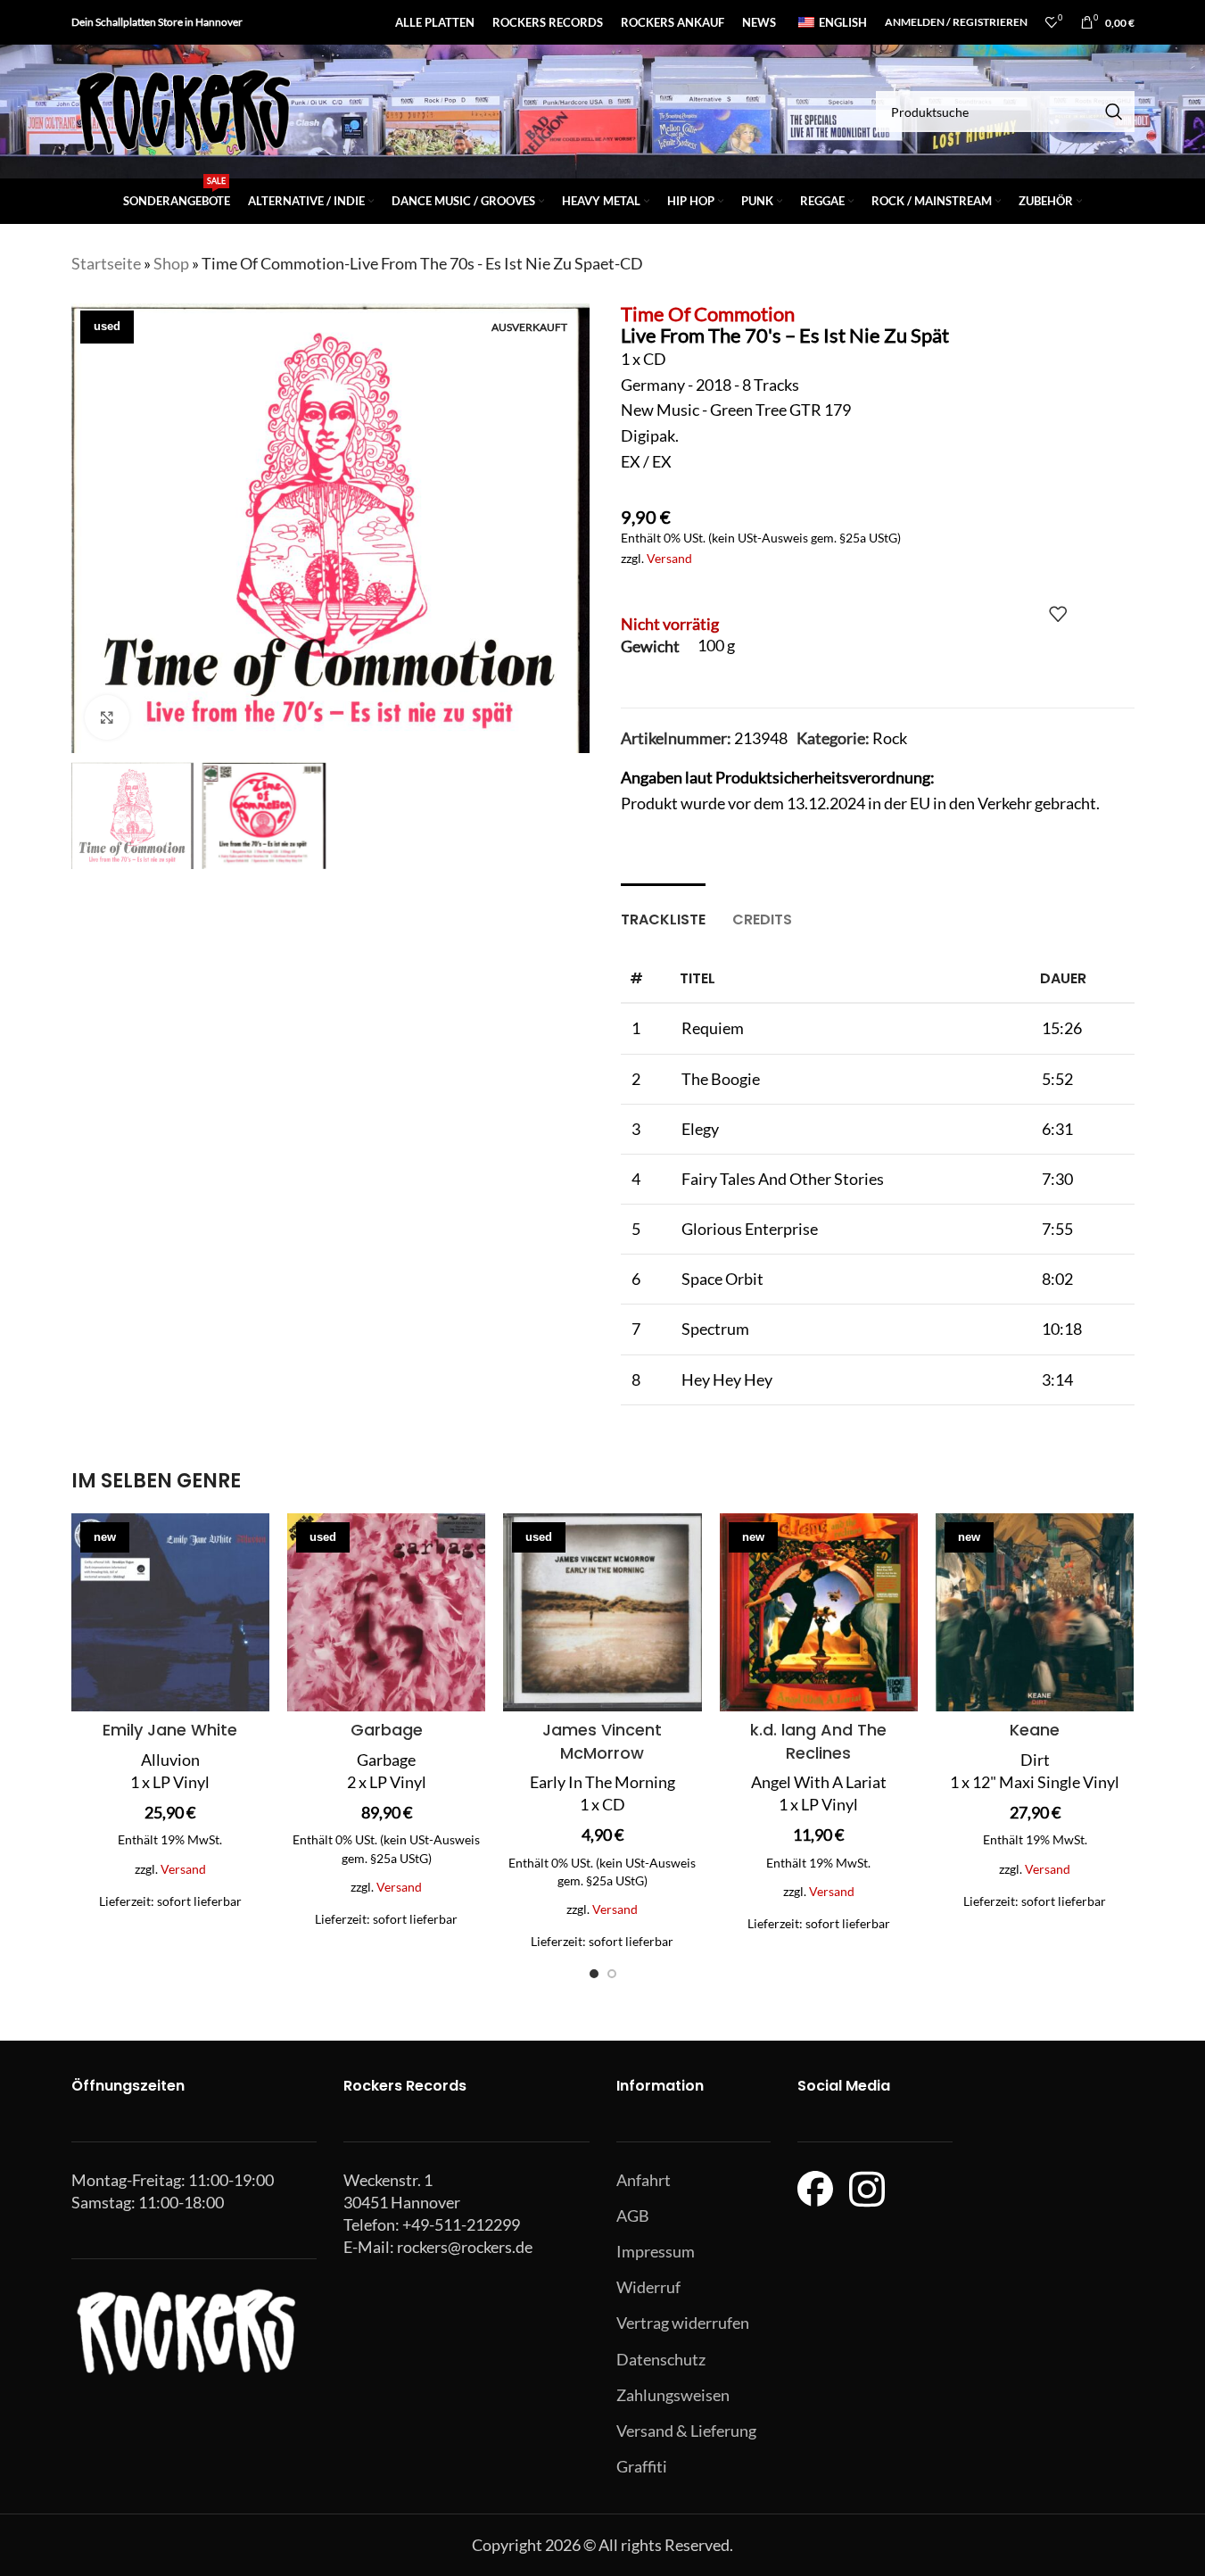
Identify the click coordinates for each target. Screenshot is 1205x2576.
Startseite (106, 263)
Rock (890, 738)
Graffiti (642, 2466)
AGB (633, 2216)
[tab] (663, 911)
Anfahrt (644, 2180)
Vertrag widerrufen (683, 2323)
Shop (171, 263)
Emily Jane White (170, 1730)
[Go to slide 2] (612, 1974)
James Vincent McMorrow (602, 1741)
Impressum (656, 2251)
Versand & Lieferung (686, 2431)
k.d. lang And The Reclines (818, 1741)
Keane (1035, 1730)
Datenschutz (661, 2359)
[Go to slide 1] (594, 1974)
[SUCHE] (1114, 112)
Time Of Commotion (708, 314)
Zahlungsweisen (673, 2395)
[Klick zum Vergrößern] (107, 717)
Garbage (387, 1730)
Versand (669, 558)
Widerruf (648, 2287)
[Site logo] (183, 110)
